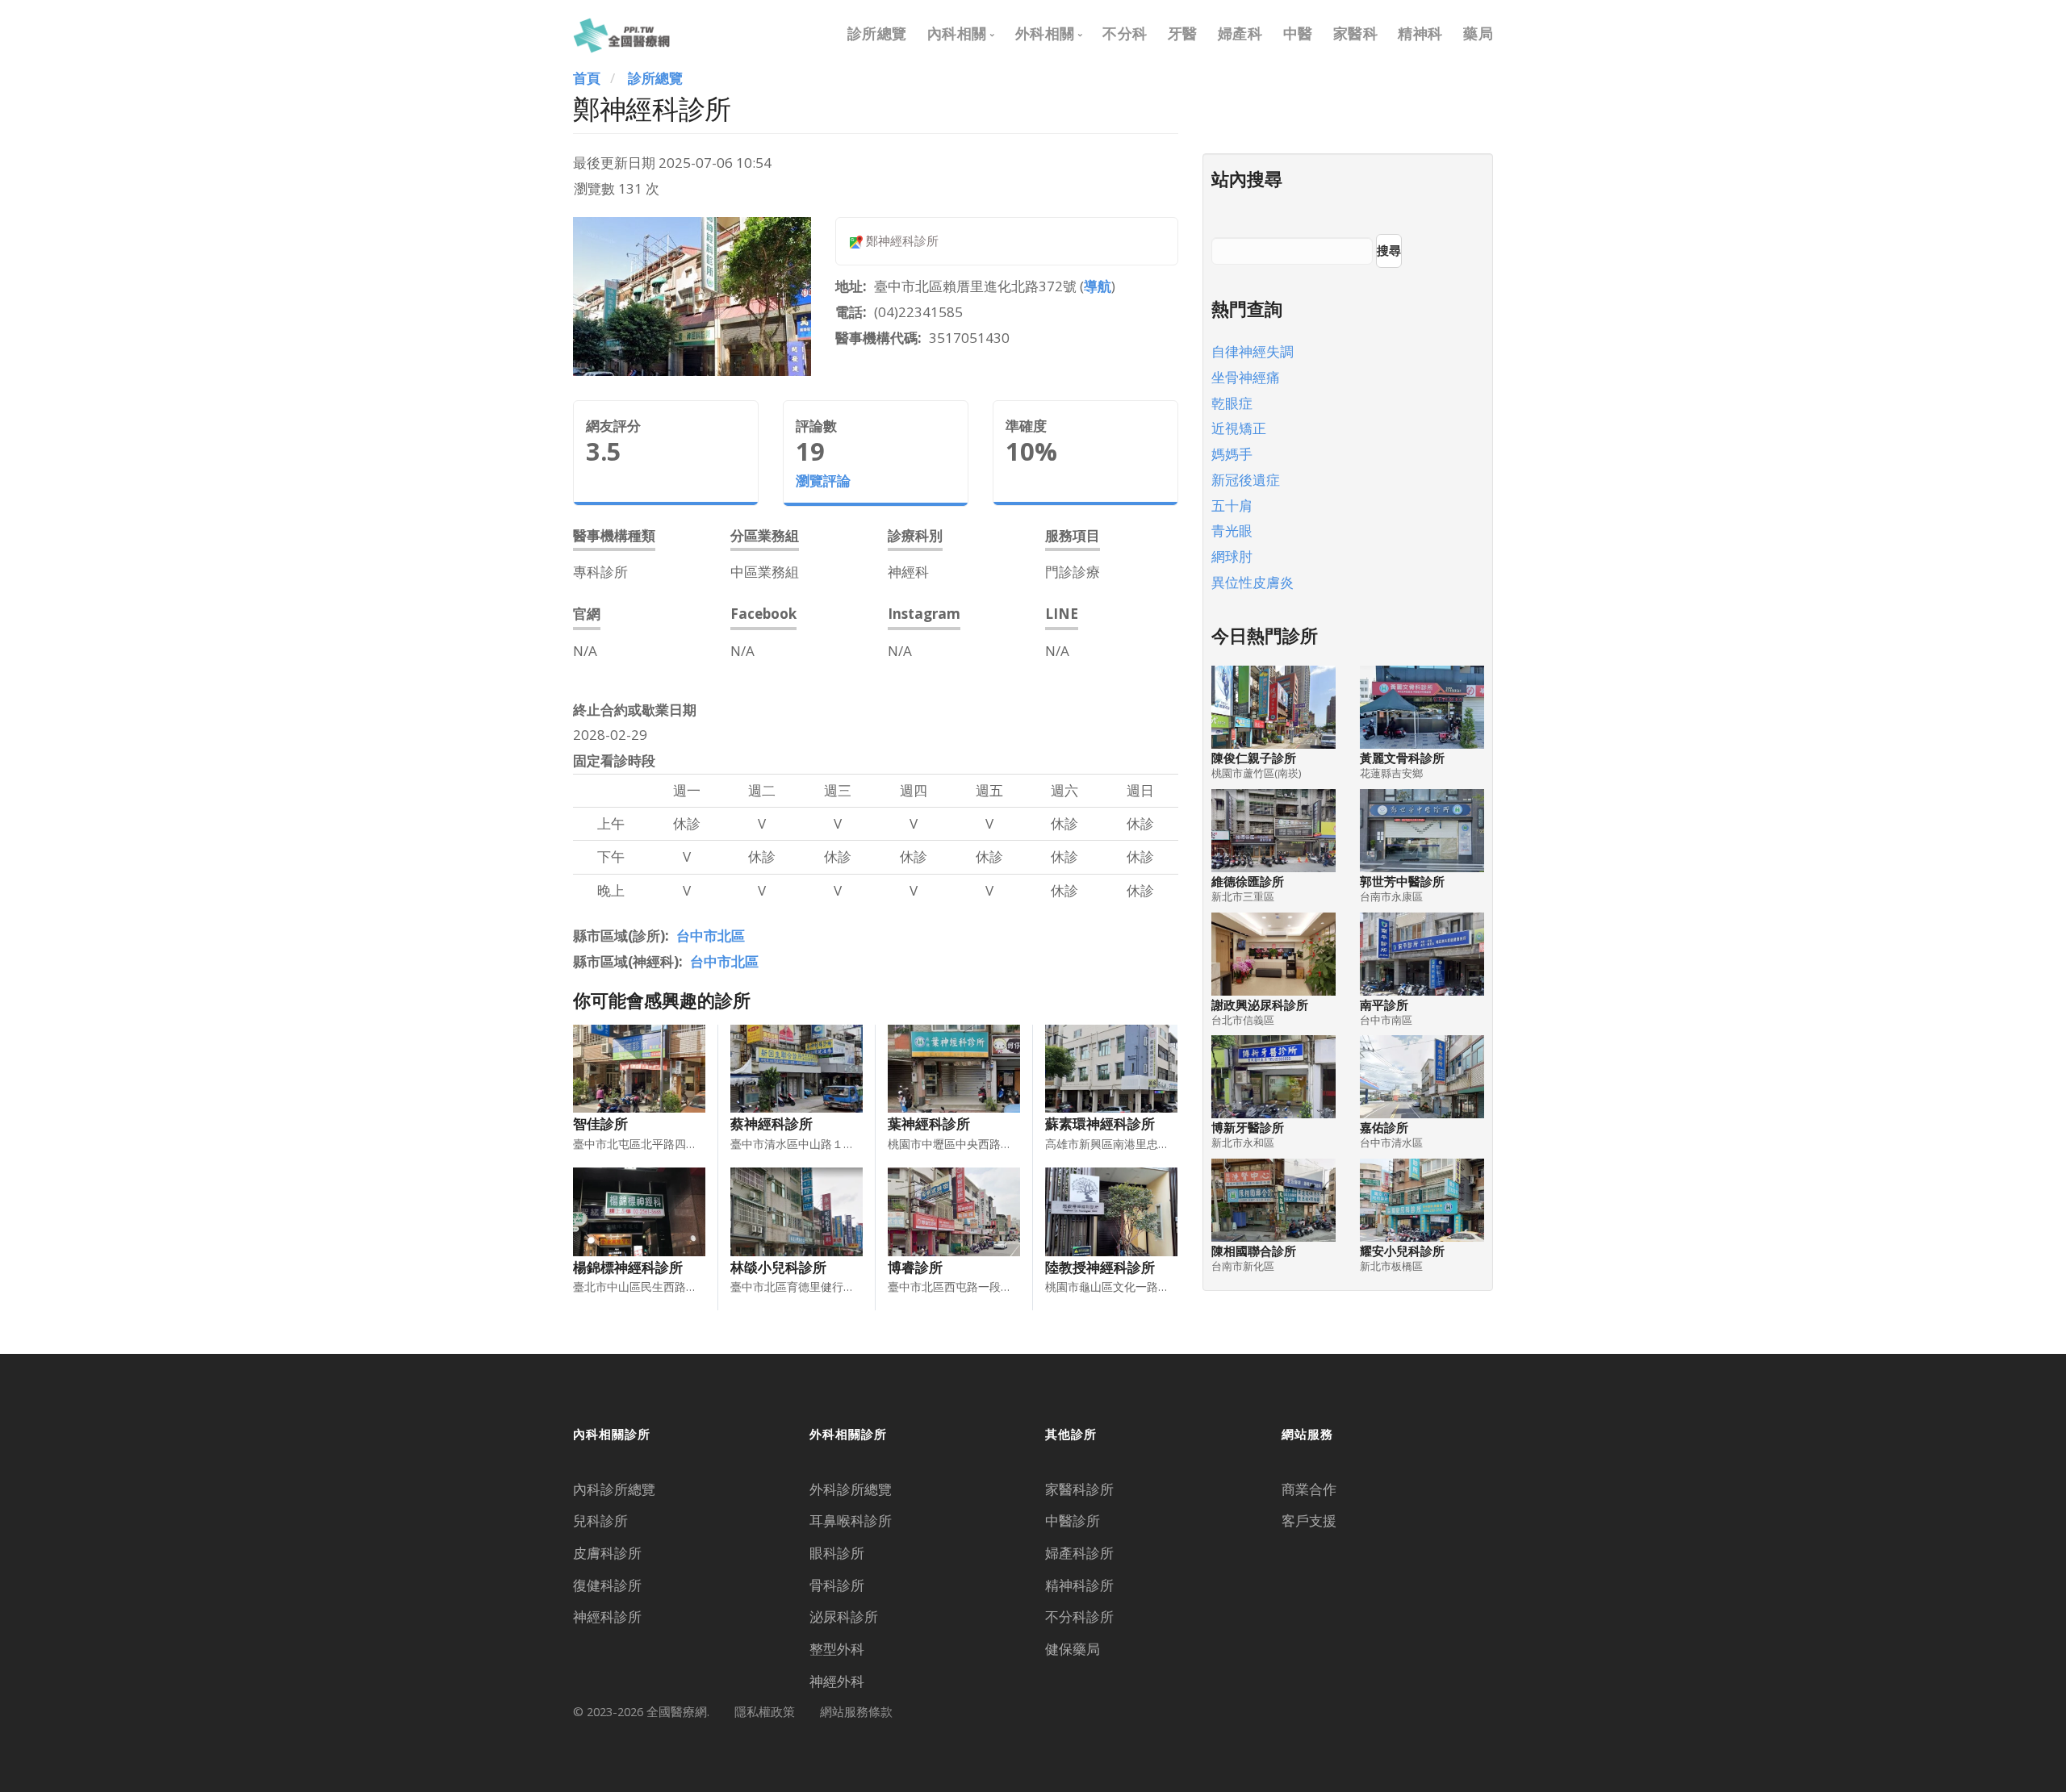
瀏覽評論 (823, 480)
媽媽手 (1232, 454)
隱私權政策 (765, 1711)
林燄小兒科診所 (778, 1267)
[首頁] (621, 33)
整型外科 (837, 1649)
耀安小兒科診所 (1402, 1251)
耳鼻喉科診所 (851, 1520)
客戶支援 (1309, 1520)
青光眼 (1232, 530)
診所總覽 (877, 33)
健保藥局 (1073, 1649)
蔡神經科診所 (772, 1124)
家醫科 (1356, 33)
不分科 (1125, 33)
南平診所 (1384, 1005)
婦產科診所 (1079, 1553)
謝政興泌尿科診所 (1260, 1005)
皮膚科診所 (607, 1553)
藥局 (1478, 33)
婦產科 (1240, 33)
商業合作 (1309, 1489)
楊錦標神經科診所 (628, 1267)
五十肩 (1232, 505)
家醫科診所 (1079, 1489)
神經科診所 (607, 1617)
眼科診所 (837, 1553)
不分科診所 (1079, 1617)
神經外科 (837, 1681)
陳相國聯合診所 (1254, 1251)
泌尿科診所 (844, 1617)
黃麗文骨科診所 (1402, 758)
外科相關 (1045, 33)
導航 (1098, 286)
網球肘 (1232, 556)
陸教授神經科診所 (1100, 1267)
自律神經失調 (1253, 351)
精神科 (1420, 33)
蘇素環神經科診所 (1100, 1124)
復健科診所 (607, 1585)
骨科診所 (837, 1585)
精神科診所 (1079, 1585)
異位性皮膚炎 (1253, 582)
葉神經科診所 (929, 1124)
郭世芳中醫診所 (1402, 881)
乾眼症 (1232, 403)
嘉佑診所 (1384, 1128)
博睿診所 (915, 1267)
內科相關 (957, 33)
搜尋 (1389, 250)
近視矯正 (1239, 428)
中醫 (1298, 33)
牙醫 (1183, 33)
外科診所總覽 (851, 1489)
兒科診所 (600, 1520)
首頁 (587, 78)
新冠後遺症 (1246, 480)
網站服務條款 (856, 1711)
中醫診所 (1073, 1520)
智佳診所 (600, 1124)
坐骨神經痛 (1246, 377)
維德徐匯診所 (1248, 881)
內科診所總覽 (614, 1489)
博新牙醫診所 (1248, 1128)
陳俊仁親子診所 (1254, 758)
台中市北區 (711, 936)
